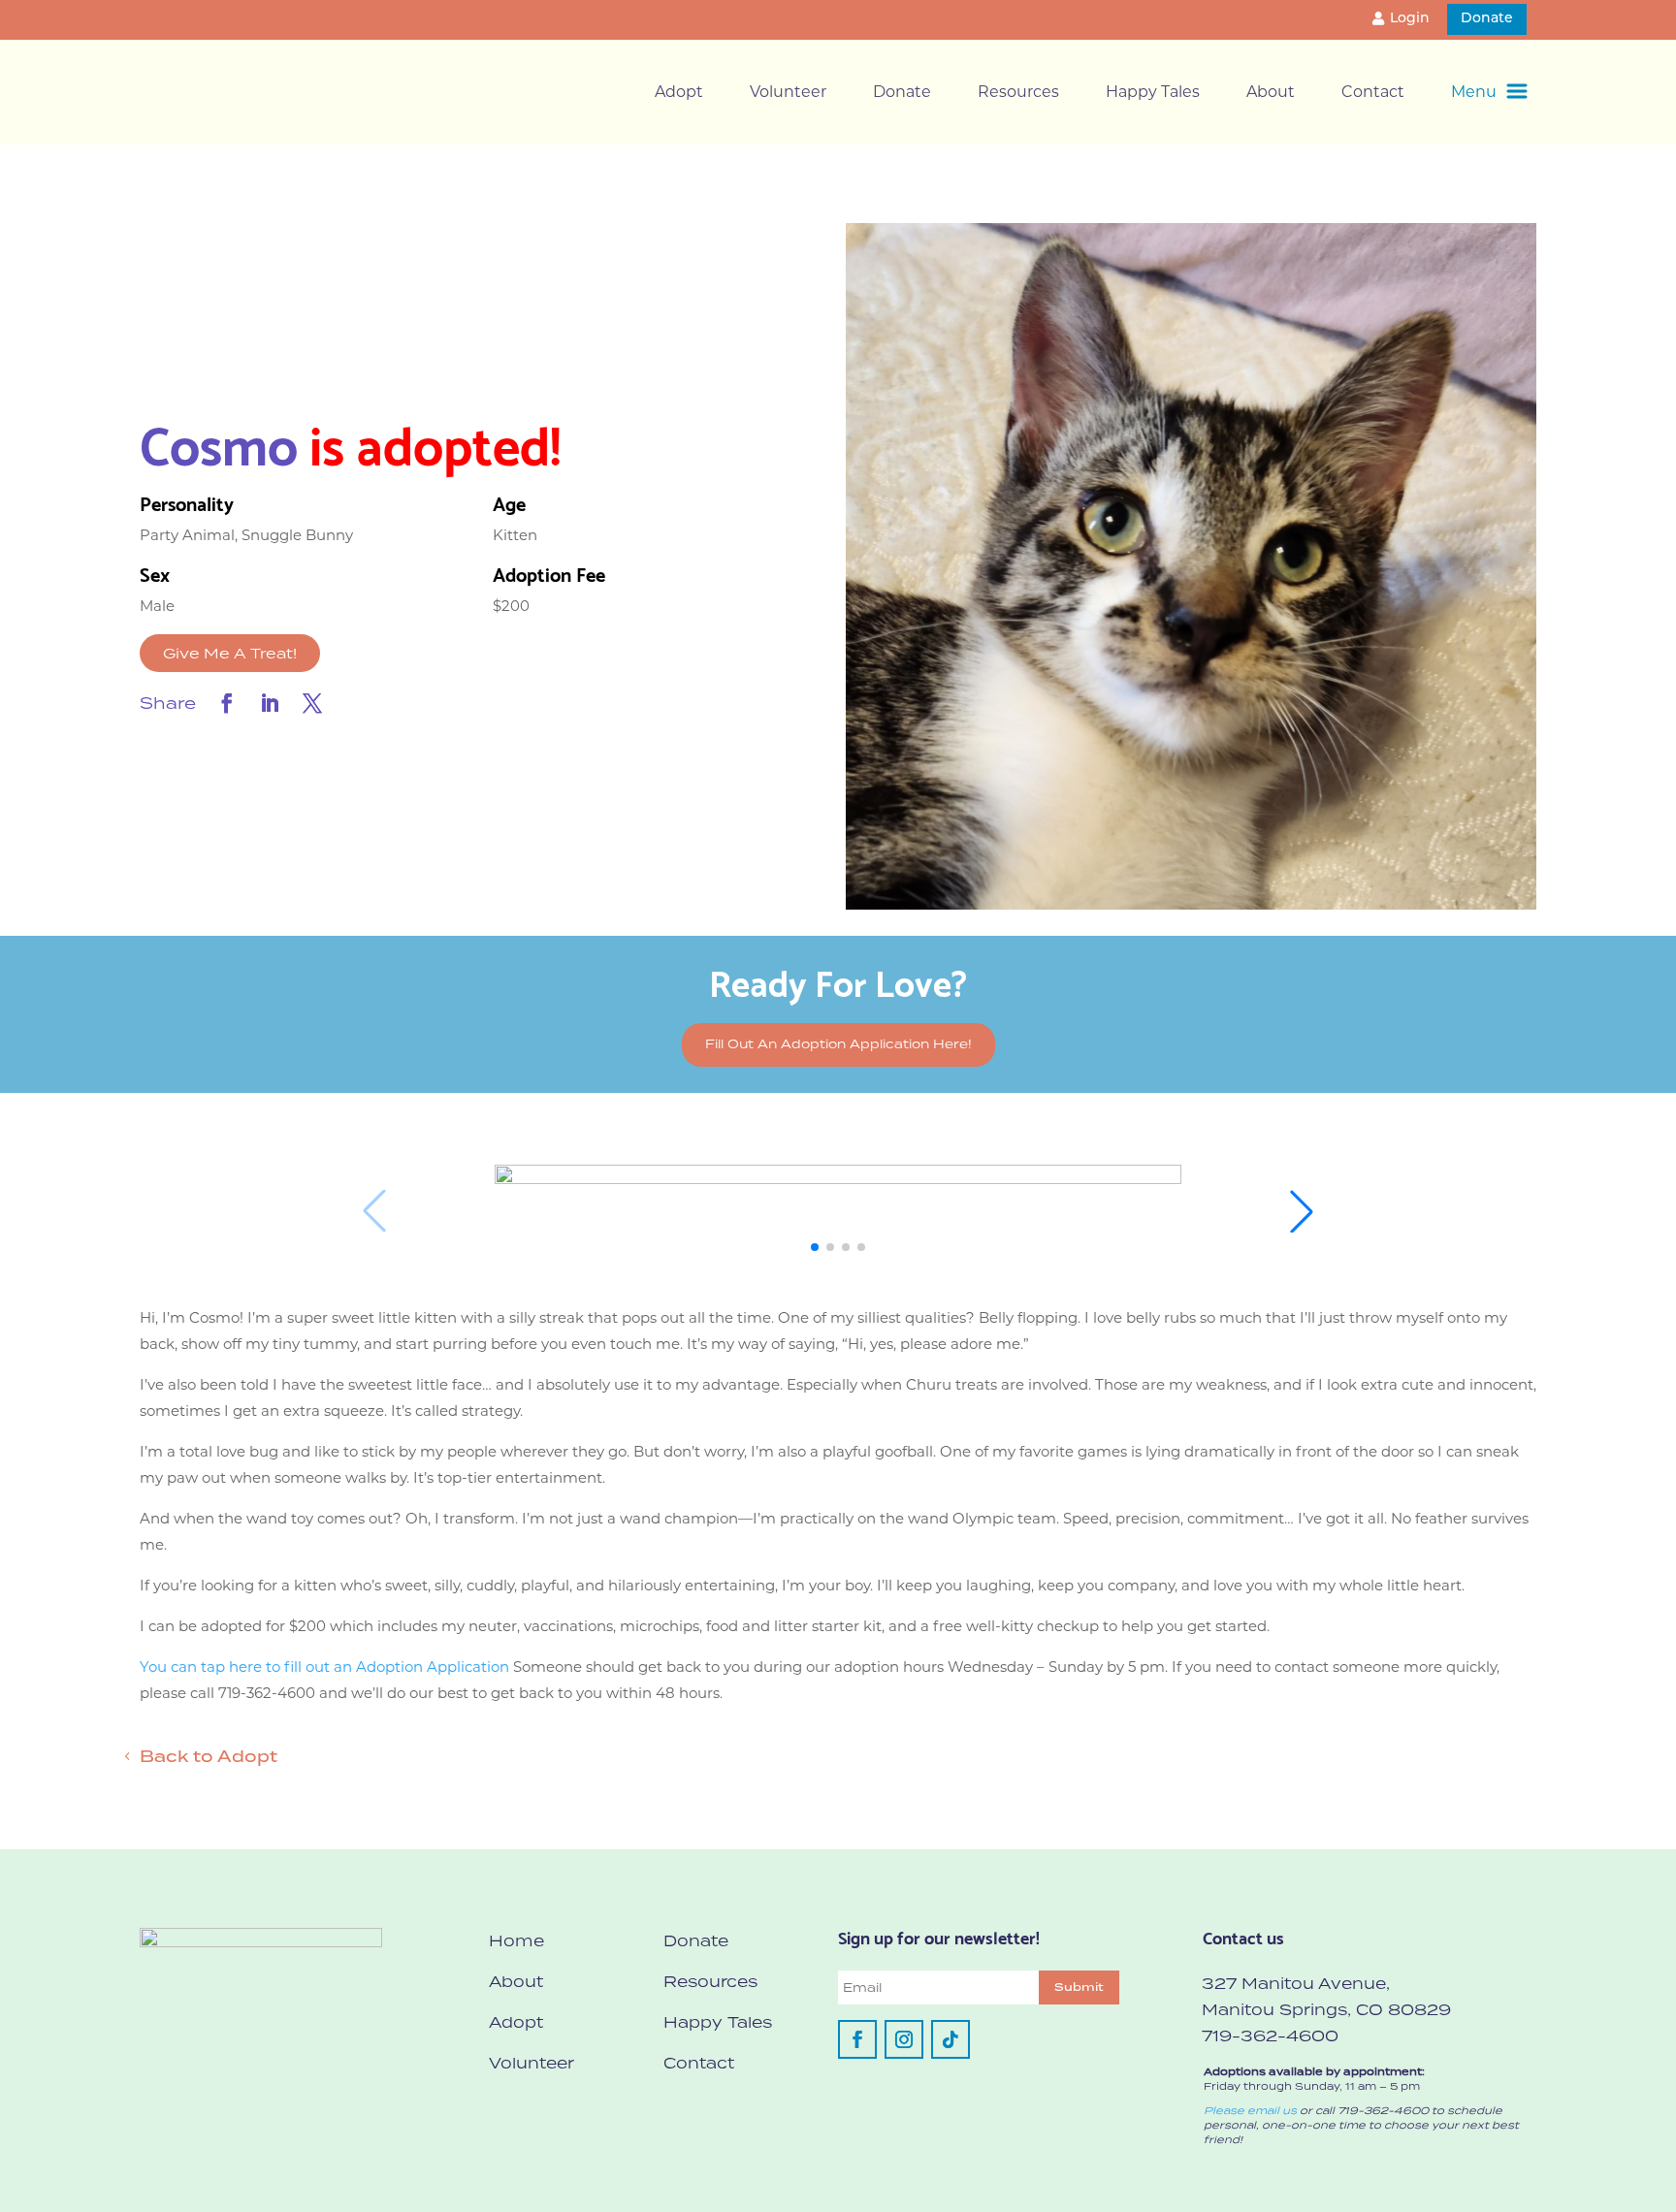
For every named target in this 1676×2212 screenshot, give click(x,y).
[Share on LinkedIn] (270, 703)
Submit (1079, 1987)
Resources (1018, 92)
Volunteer (788, 92)
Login (1410, 19)
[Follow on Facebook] (857, 2039)
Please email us (1250, 2110)
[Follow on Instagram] (904, 2039)
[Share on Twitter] (312, 703)
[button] (815, 1247)
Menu (1474, 92)
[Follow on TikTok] (951, 2039)
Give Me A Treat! (230, 653)
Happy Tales (1153, 92)
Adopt (679, 92)
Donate (1487, 19)
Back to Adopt (209, 1756)
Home (516, 1940)
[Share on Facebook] (227, 703)
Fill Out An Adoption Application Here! (838, 1044)
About (1271, 92)
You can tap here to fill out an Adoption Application (324, 1667)
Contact (1373, 92)
